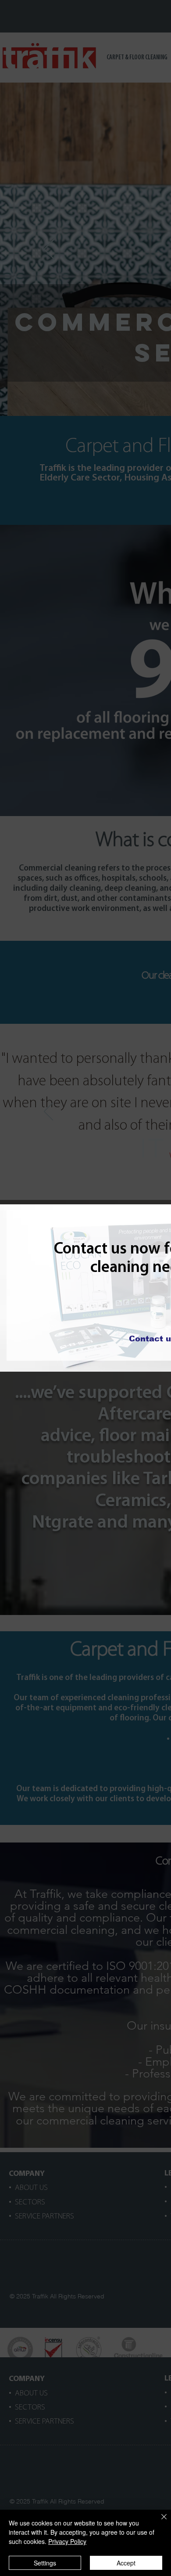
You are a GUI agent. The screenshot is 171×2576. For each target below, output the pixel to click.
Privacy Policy (67, 2541)
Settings (45, 2563)
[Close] (159, 2522)
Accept (126, 2563)
